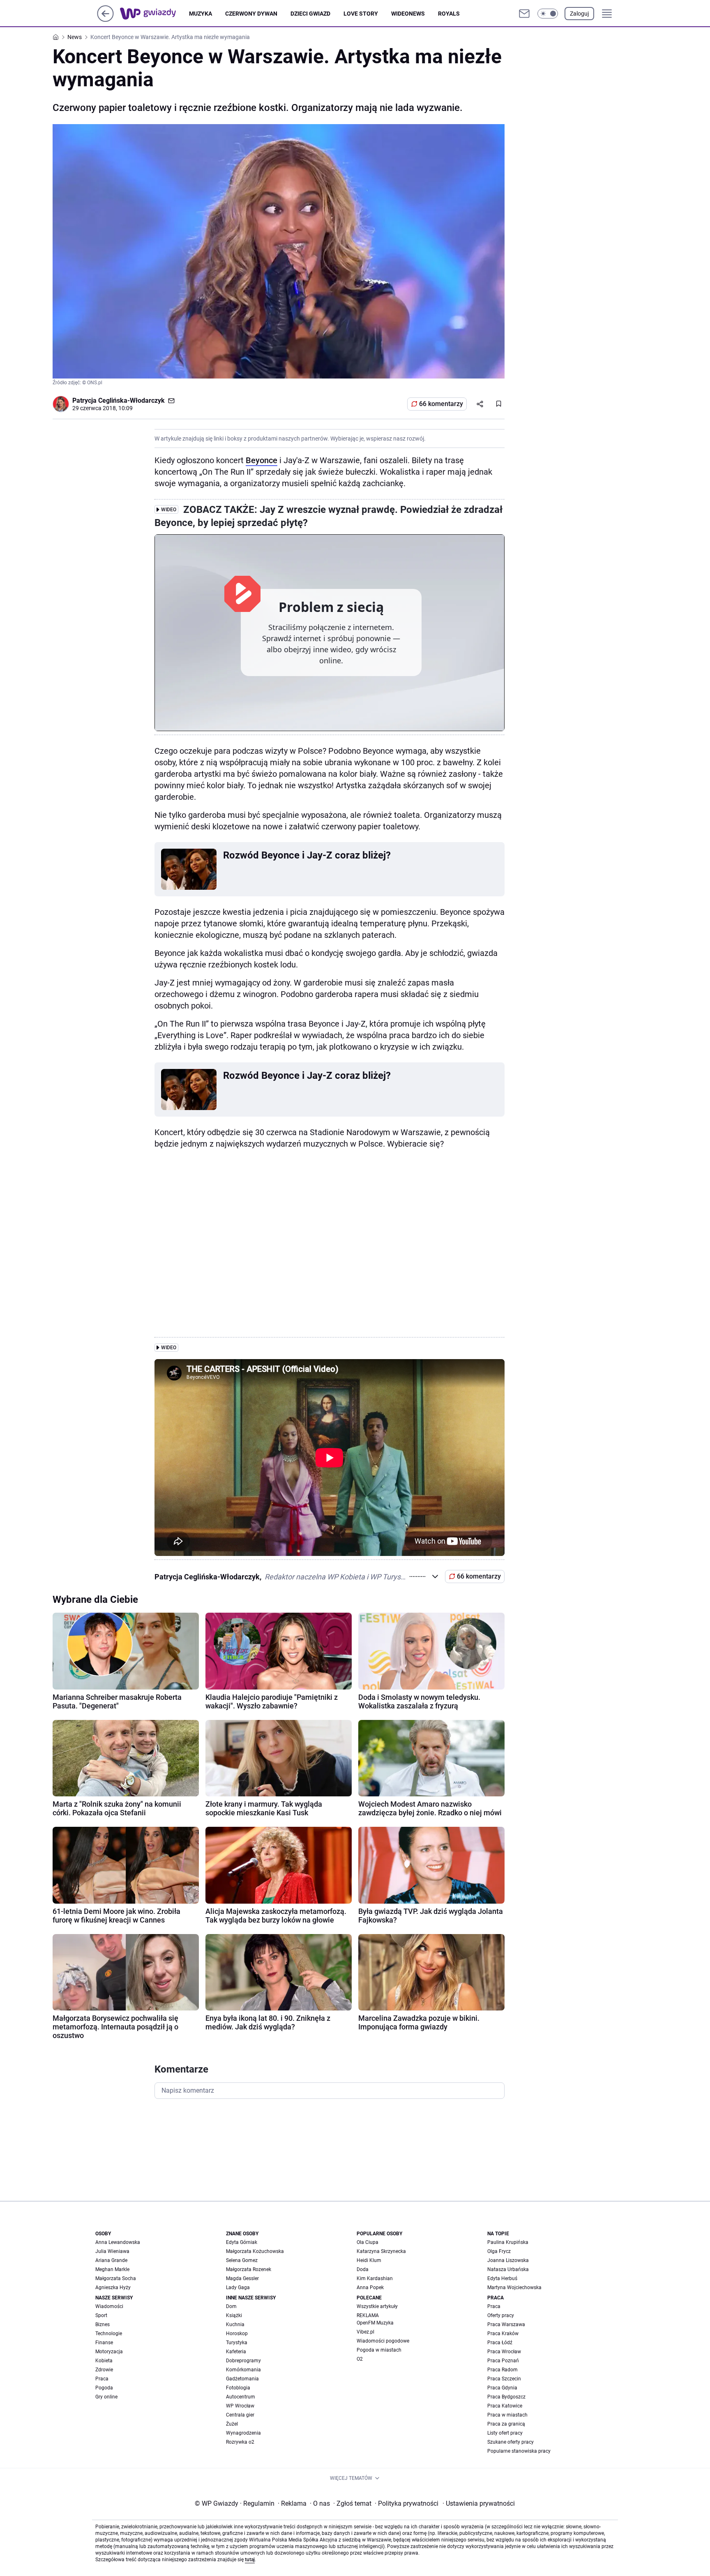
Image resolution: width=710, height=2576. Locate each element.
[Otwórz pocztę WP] (524, 14)
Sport (101, 2315)
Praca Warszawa (506, 2324)
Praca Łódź (500, 2343)
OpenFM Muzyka (375, 2323)
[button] (548, 14)
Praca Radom (503, 2370)
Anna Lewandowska (118, 2242)
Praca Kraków (503, 2334)
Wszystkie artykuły (377, 2306)
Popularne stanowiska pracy (519, 2451)
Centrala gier (240, 2415)
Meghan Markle (112, 2269)
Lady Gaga (238, 2287)
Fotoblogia (238, 2388)
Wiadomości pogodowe (383, 2341)
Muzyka (201, 14)
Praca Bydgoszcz (506, 2397)
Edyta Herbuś (502, 2278)
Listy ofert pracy (505, 2433)
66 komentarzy (441, 404)
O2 (360, 2359)
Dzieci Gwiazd (310, 14)
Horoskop (237, 2334)
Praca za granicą (506, 2424)
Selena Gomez (242, 2260)
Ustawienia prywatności (479, 2503)
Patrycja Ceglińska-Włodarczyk (119, 400)
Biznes (103, 2324)
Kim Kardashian (375, 2278)
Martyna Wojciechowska (514, 2287)
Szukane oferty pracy (511, 2442)
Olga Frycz (499, 2251)
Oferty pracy (501, 2315)
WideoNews (408, 14)
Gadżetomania (242, 2379)
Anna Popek (370, 2287)
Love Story (361, 14)
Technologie (109, 2334)
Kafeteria (236, 2352)
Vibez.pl (365, 2332)
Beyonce (262, 460)
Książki (234, 2315)
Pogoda (104, 2388)
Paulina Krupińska (508, 2242)
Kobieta (104, 2361)
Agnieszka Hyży (113, 2287)
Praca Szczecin (504, 2379)
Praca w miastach (507, 2415)
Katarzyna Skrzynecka (381, 2251)
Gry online (106, 2397)
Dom (231, 2306)
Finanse (104, 2343)
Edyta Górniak (242, 2242)
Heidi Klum (369, 2260)
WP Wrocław (240, 2406)
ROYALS (449, 14)
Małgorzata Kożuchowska (255, 2251)
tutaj (250, 2560)
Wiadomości (109, 2306)
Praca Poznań (503, 2361)
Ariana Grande (111, 2260)
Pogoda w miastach (379, 2350)
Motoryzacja (109, 2352)
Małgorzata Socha (116, 2278)
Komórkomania (243, 2370)
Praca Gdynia (502, 2388)
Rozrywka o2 (240, 2442)
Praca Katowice (505, 2406)
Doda (363, 2269)
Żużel (232, 2424)
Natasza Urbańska (508, 2269)
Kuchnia (235, 2324)
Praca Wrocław (504, 2352)
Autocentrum (241, 2397)
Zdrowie (104, 2370)
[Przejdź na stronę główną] (105, 20)
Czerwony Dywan (251, 14)
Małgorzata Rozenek (249, 2269)
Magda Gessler (242, 2278)
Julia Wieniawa (112, 2251)
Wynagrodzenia (243, 2433)
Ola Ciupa (368, 2242)
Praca (102, 2379)
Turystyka (237, 2343)
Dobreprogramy (243, 2361)
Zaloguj (579, 14)
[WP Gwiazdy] (154, 14)
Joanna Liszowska (508, 2260)
